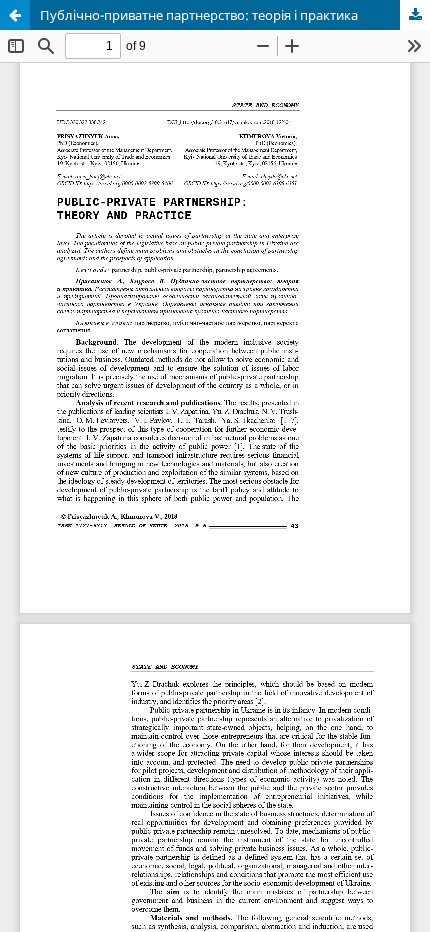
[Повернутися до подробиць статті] (15, 15)
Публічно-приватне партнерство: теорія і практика (199, 15)
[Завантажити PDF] (415, 15)
